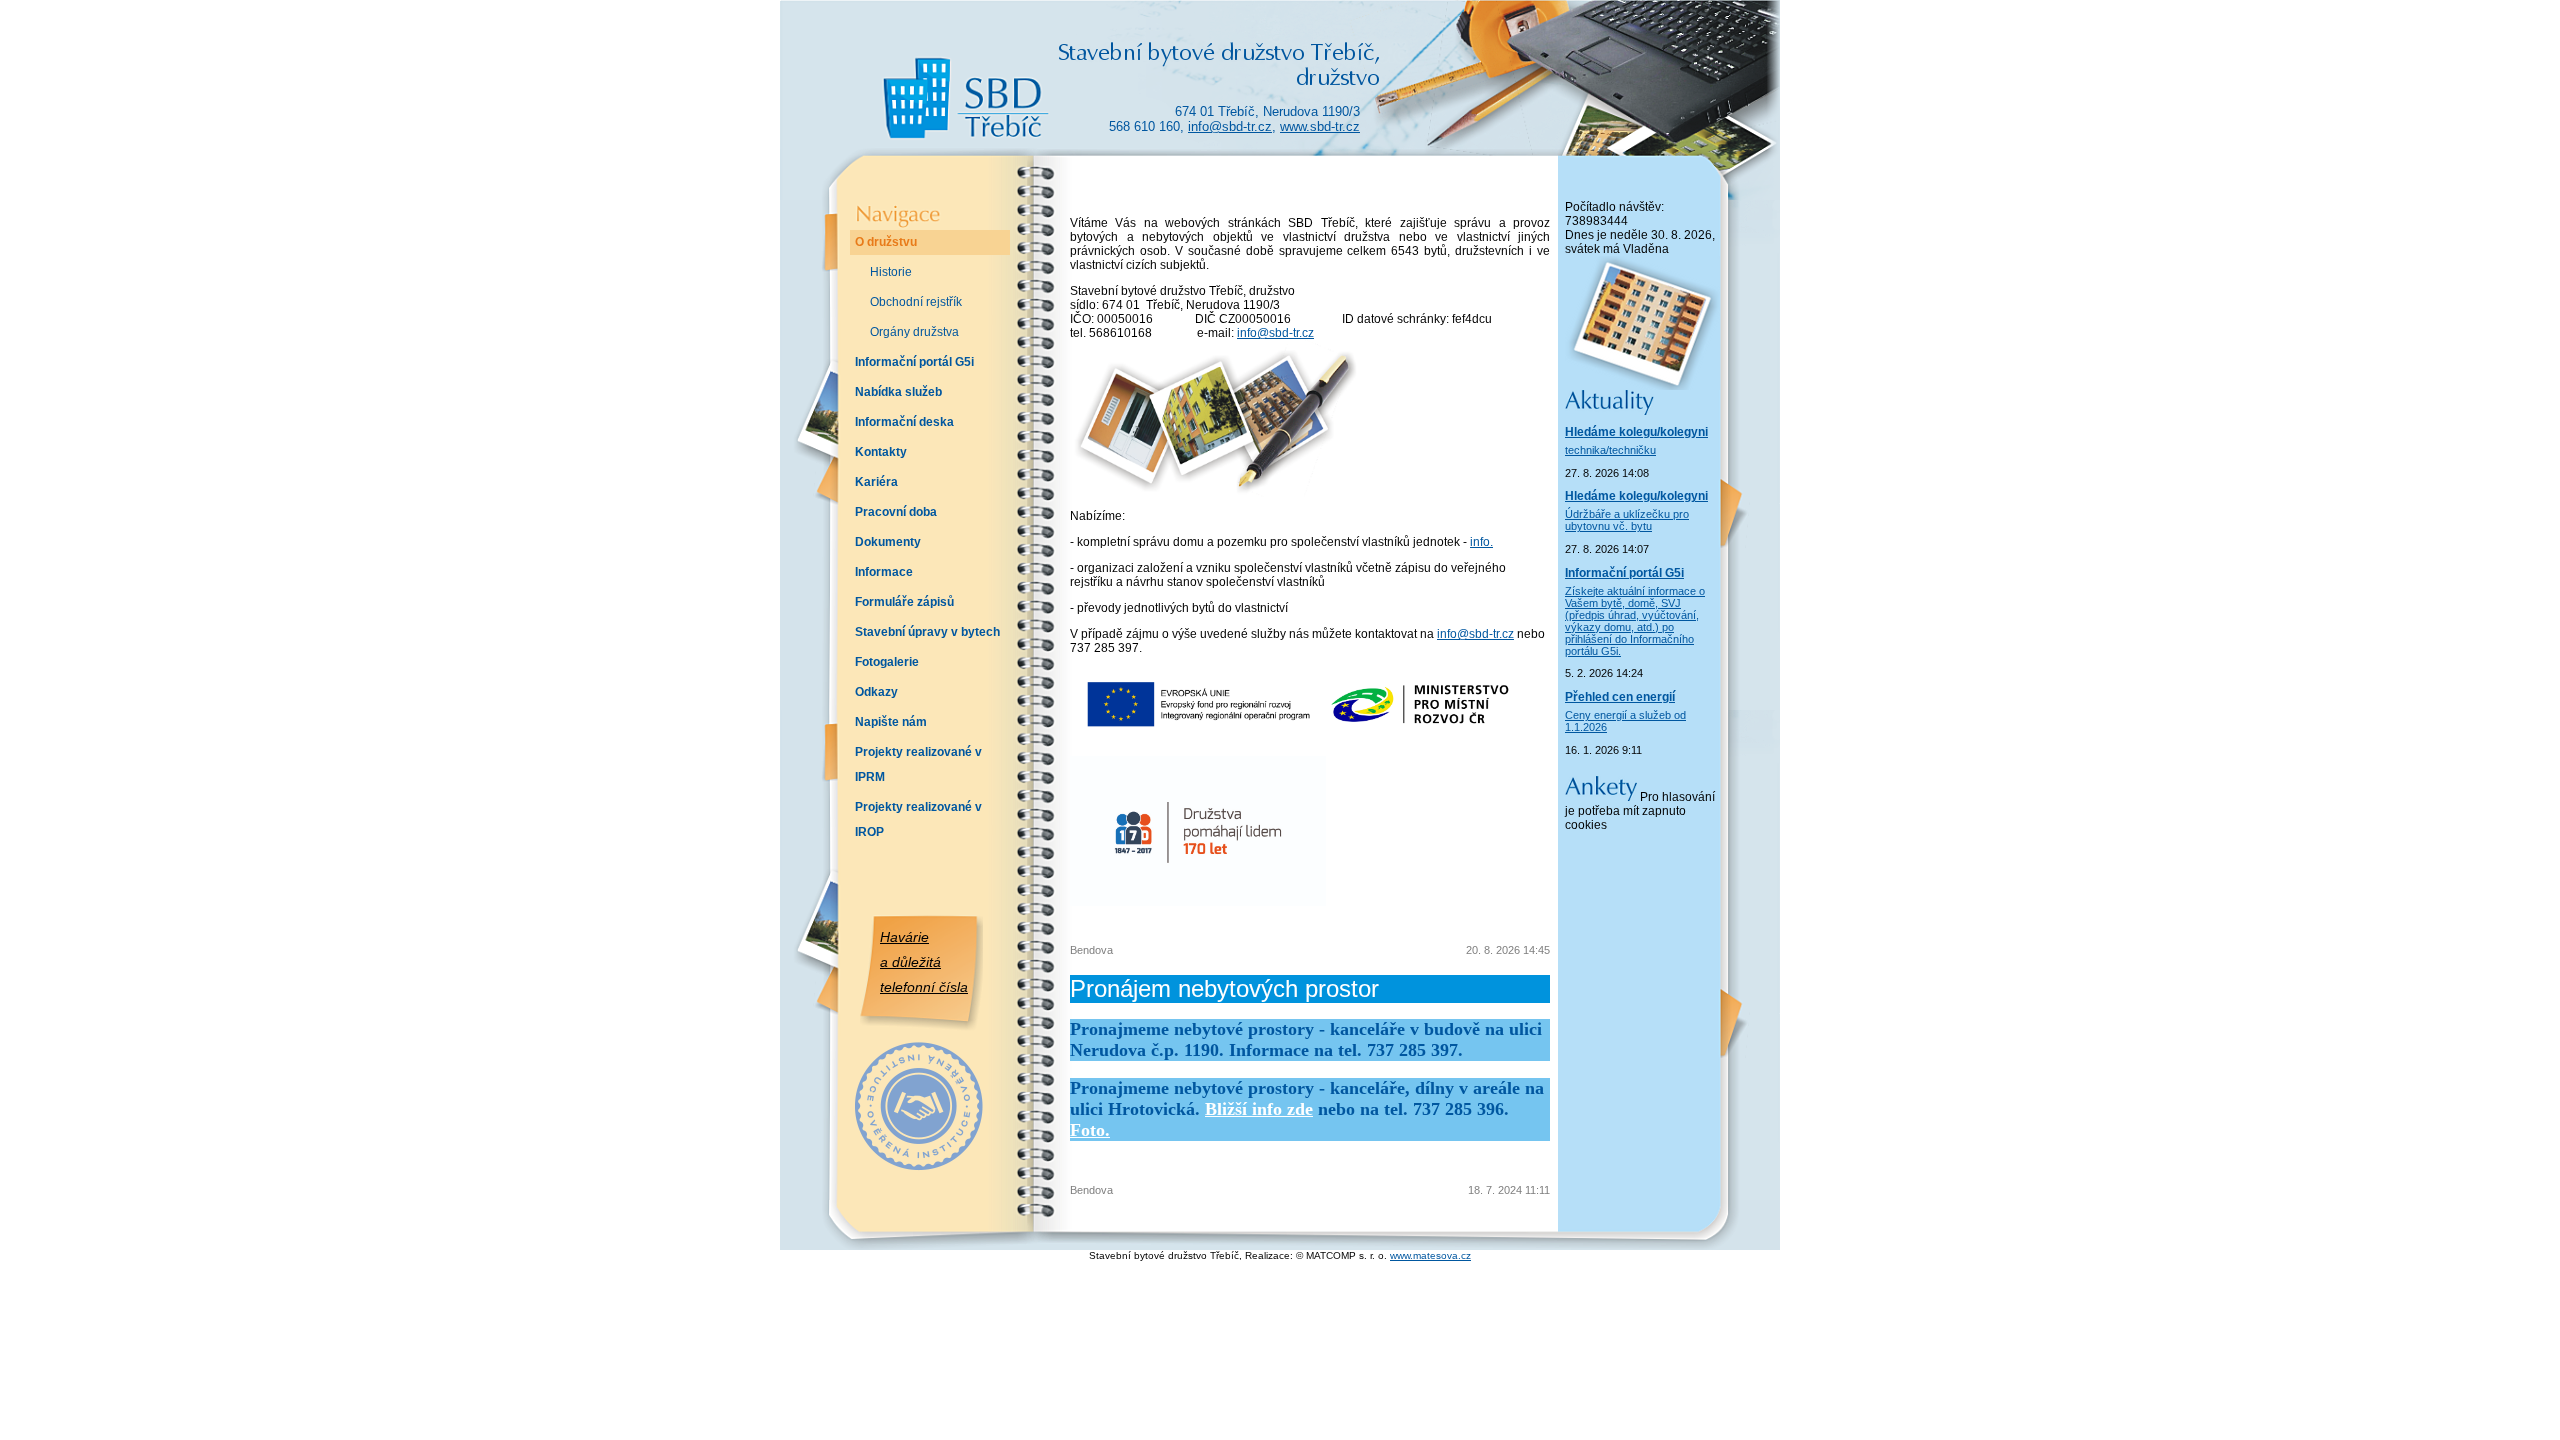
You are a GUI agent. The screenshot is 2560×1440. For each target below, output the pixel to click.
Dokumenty (888, 542)
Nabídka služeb (898, 392)
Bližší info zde (1259, 1109)
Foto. (1090, 1130)
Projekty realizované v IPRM (918, 764)
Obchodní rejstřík (916, 302)
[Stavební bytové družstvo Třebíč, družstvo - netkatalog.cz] (915, 1086)
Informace (884, 572)
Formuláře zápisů (904, 602)
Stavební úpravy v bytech (927, 632)
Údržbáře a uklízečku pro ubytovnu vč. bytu (1627, 520)
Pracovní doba (896, 512)
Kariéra (876, 482)
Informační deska (904, 422)
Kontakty (881, 452)
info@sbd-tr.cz (1230, 126)
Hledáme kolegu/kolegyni (1636, 432)
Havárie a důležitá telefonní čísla (924, 962)
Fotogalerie (887, 662)
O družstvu (886, 242)
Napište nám (891, 722)
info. (1481, 542)
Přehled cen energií (1620, 697)
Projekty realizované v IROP (918, 819)
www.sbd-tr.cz (1320, 126)
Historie (891, 272)
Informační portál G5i (914, 362)
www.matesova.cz (1430, 1255)
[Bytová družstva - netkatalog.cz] (915, 1151)
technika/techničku (1610, 450)
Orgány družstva (914, 332)
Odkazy (876, 692)
